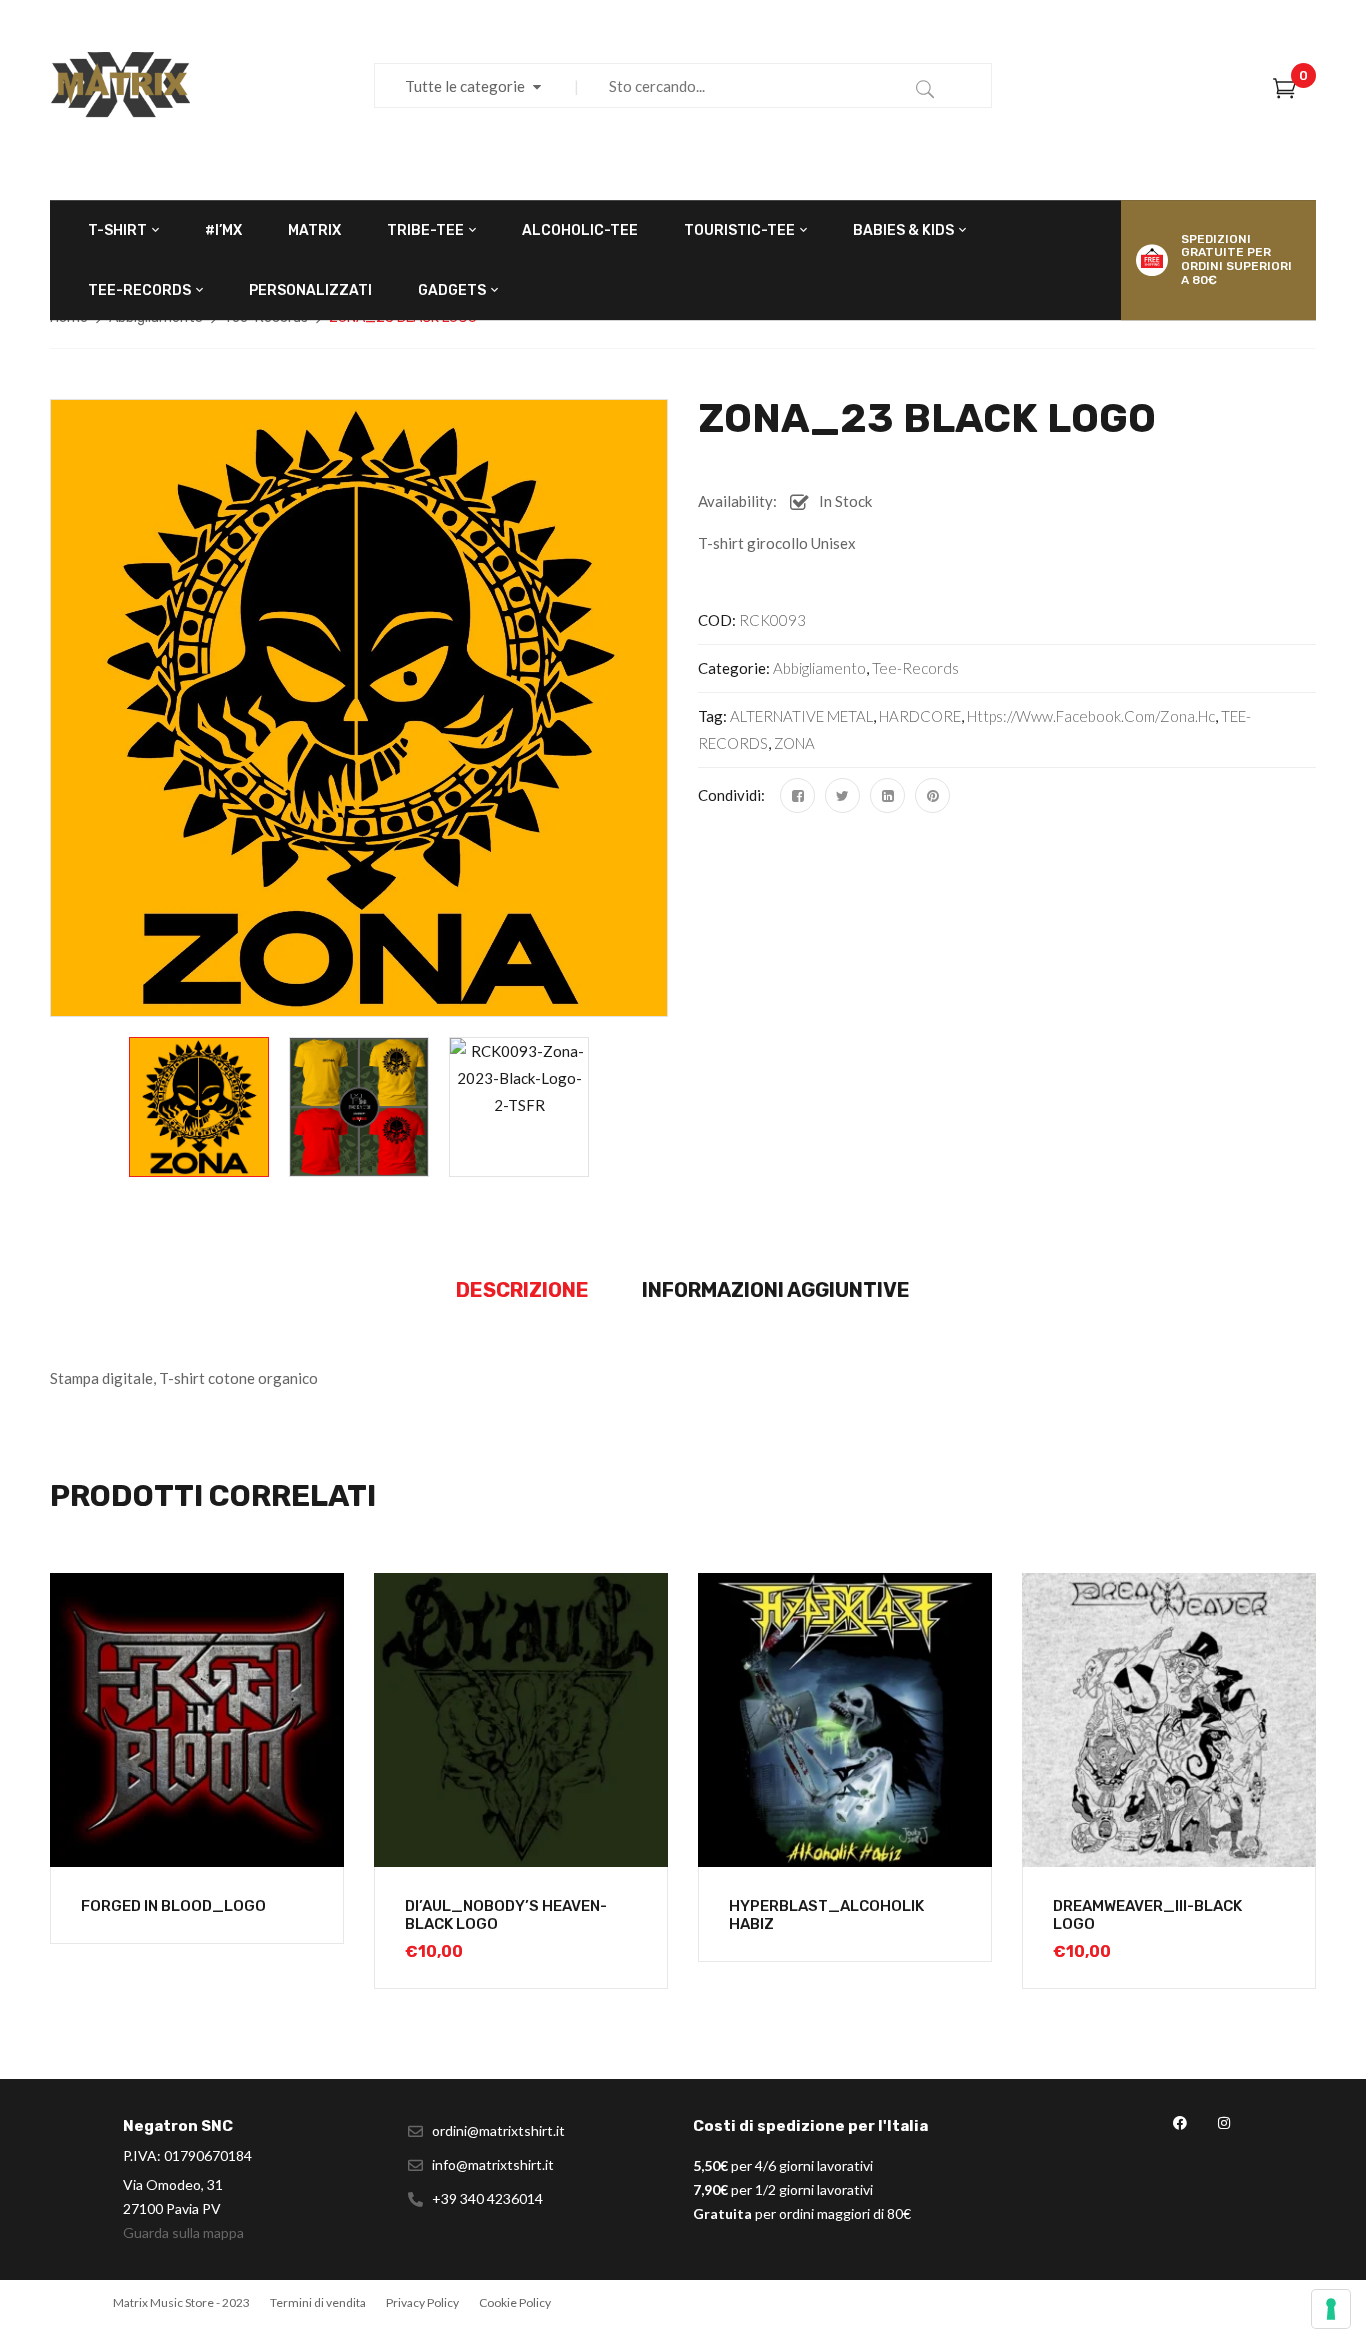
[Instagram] (1223, 2123)
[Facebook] (797, 795)
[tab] (522, 1291)
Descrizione (522, 1290)
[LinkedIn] (887, 795)
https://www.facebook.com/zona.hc (1091, 716)
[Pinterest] (932, 795)
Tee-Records (915, 668)
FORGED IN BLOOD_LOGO (173, 1906)
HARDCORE (920, 716)
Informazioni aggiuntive (776, 1290)
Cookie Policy (515, 2302)
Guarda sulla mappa (183, 2232)
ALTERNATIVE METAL (801, 716)
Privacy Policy (422, 2302)
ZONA (794, 743)
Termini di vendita (318, 2302)
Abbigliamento (819, 668)
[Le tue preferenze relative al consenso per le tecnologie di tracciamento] (1331, 2309)
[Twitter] (842, 795)
